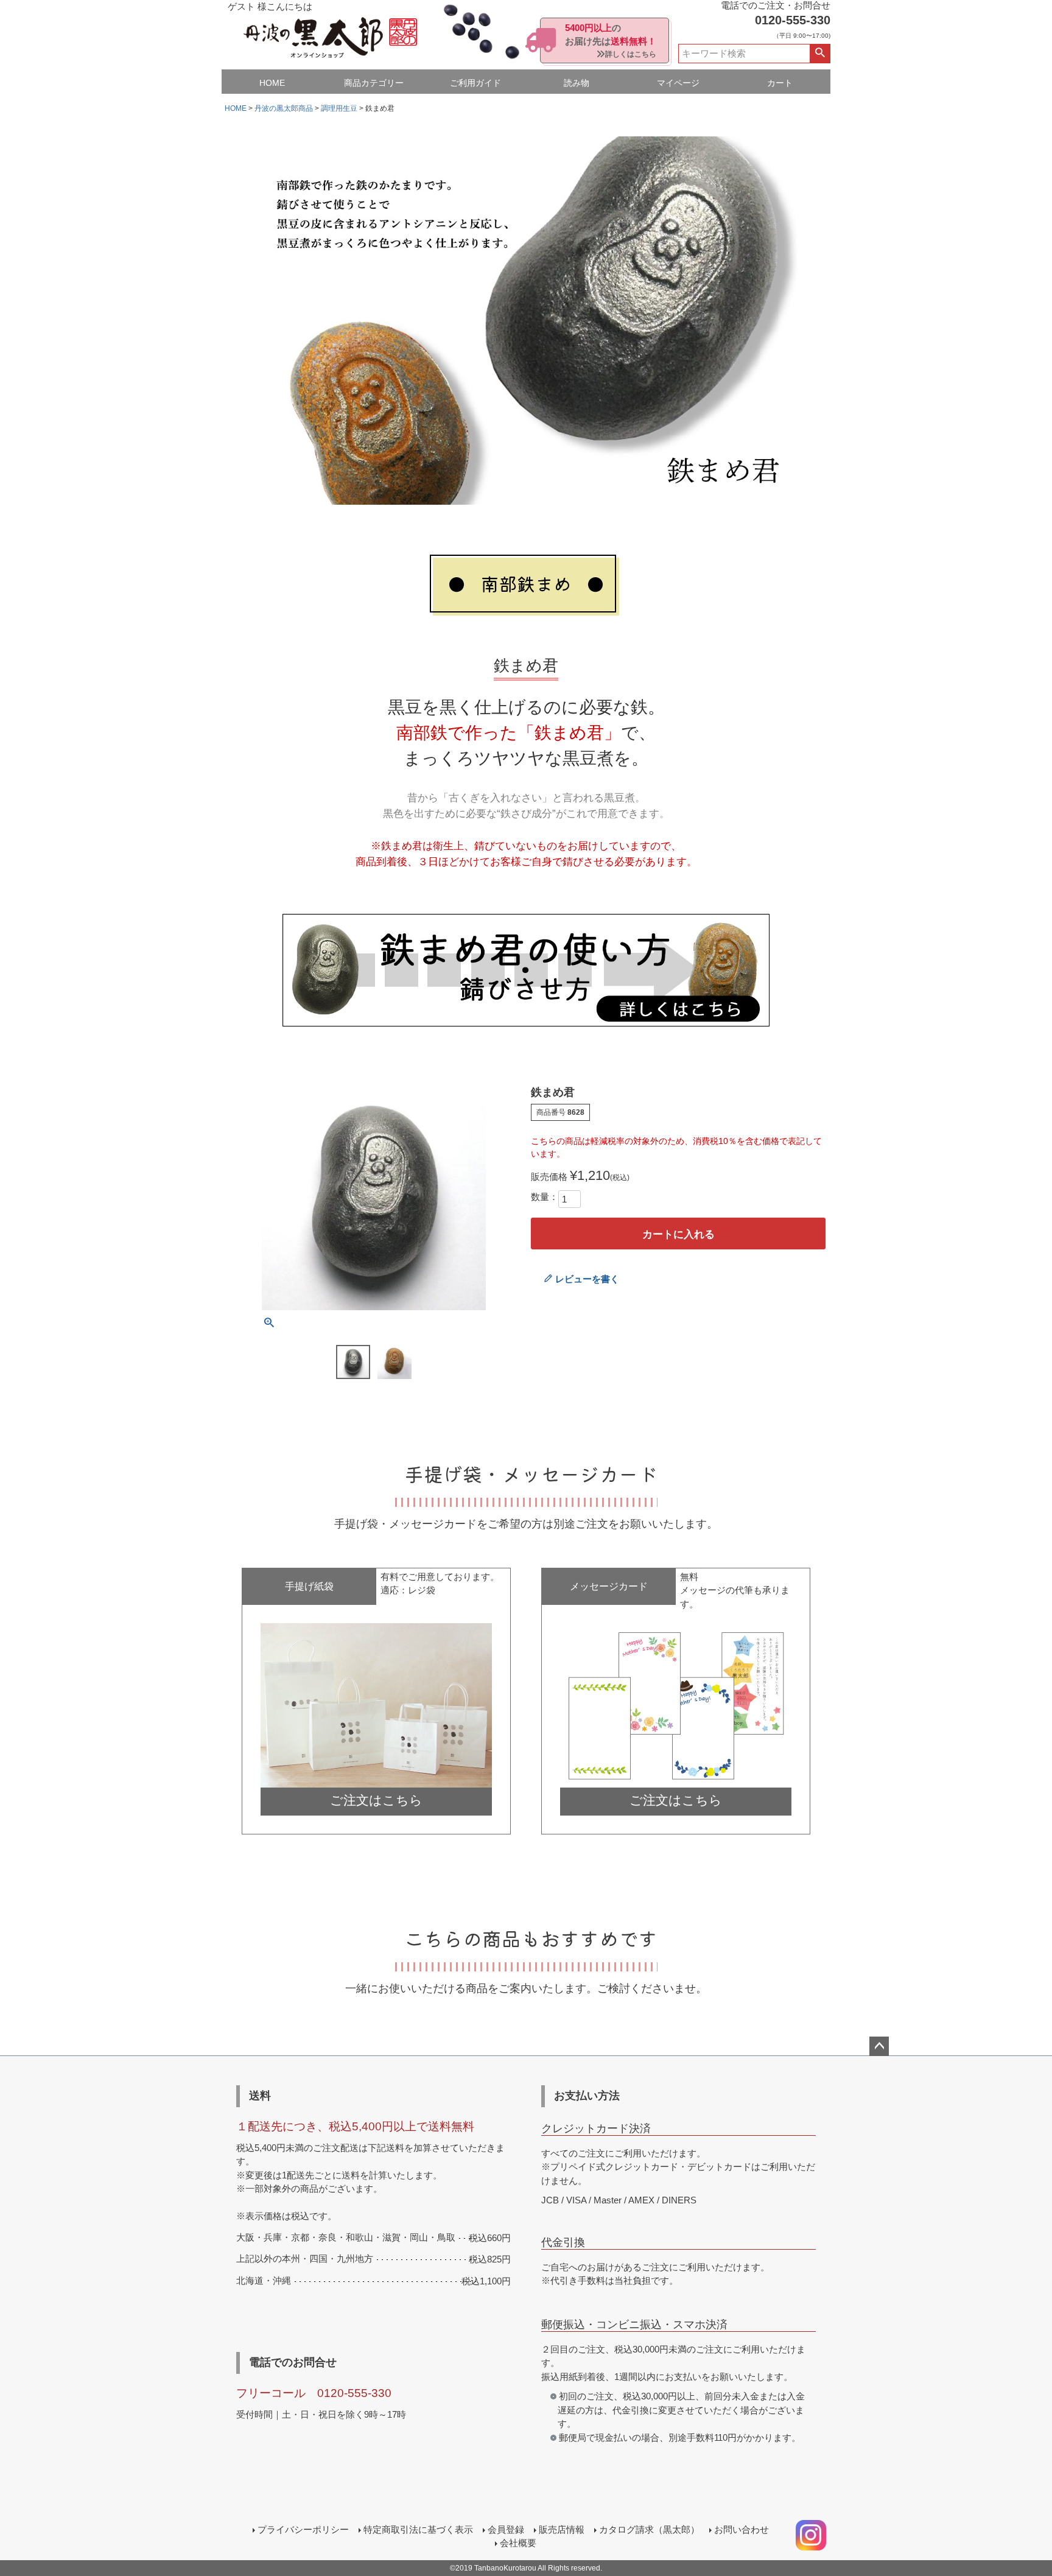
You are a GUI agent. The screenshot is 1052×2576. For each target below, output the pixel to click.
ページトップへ (879, 2046)
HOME (272, 83)
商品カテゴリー (374, 83)
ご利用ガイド (475, 83)
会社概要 (518, 2543)
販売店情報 (562, 2529)
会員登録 (506, 2529)
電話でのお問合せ (293, 2362)
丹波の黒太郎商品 (284, 108)
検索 (820, 54)
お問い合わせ (742, 2529)
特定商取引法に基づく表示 (418, 2529)
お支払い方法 (587, 2096)
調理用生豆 (339, 108)
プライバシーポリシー (303, 2529)
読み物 (577, 83)
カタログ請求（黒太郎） (649, 2529)
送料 (260, 2096)
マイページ (678, 83)
